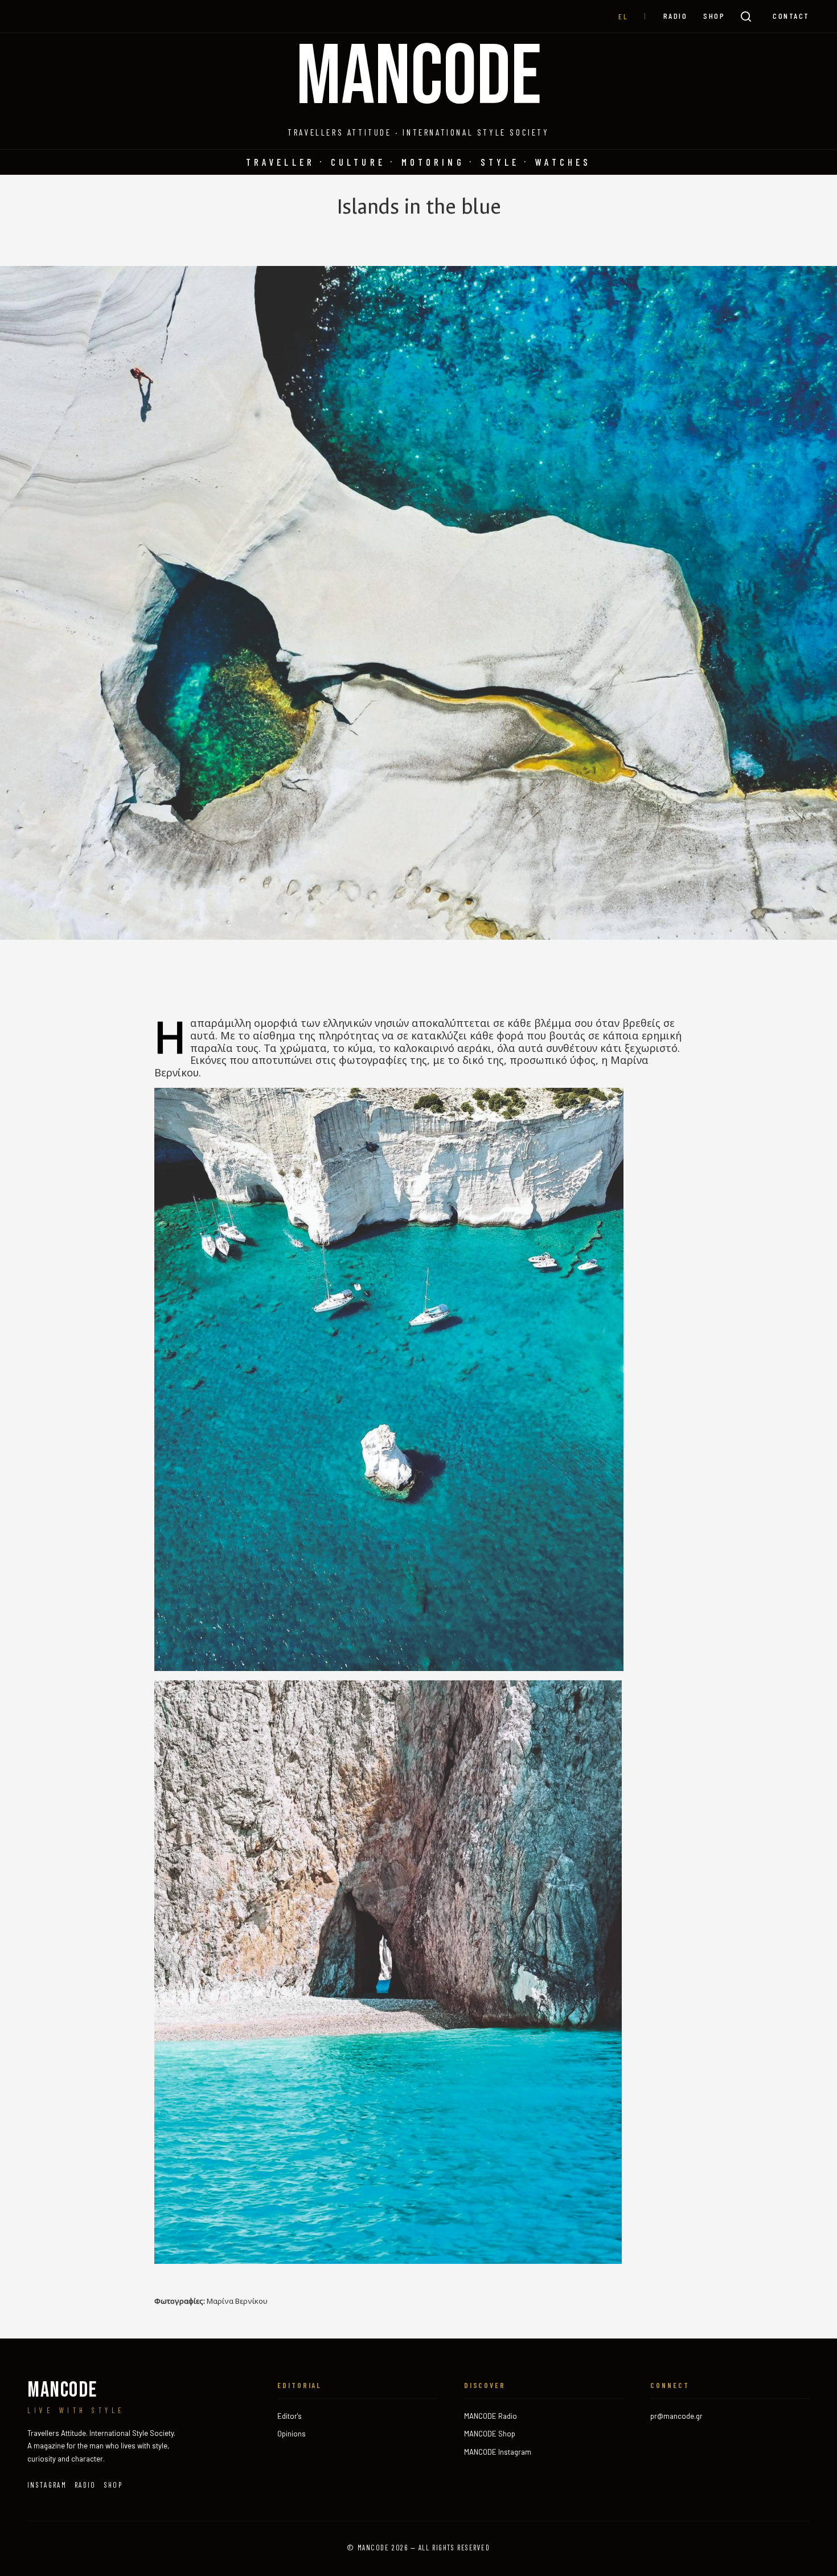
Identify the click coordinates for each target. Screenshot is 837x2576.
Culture (358, 162)
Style (500, 162)
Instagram (47, 2485)
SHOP (714, 16)
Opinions (292, 2434)
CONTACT (791, 16)
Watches (563, 162)
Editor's (290, 2416)
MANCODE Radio (491, 2416)
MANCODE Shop (490, 2434)
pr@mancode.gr (676, 2416)
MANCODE (419, 78)
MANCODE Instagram (498, 2452)
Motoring (433, 162)
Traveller (280, 162)
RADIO (676, 16)
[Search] (746, 17)
